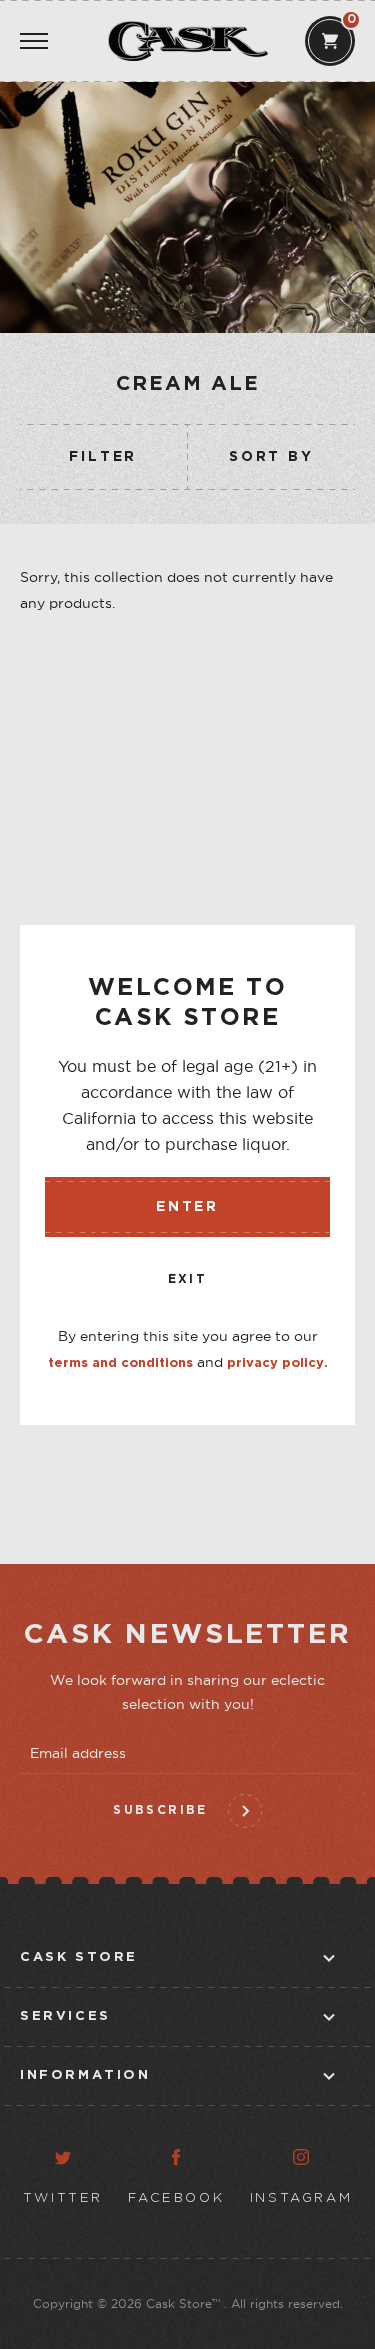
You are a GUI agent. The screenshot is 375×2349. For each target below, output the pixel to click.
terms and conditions (120, 1363)
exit (188, 1279)
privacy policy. (277, 1363)
